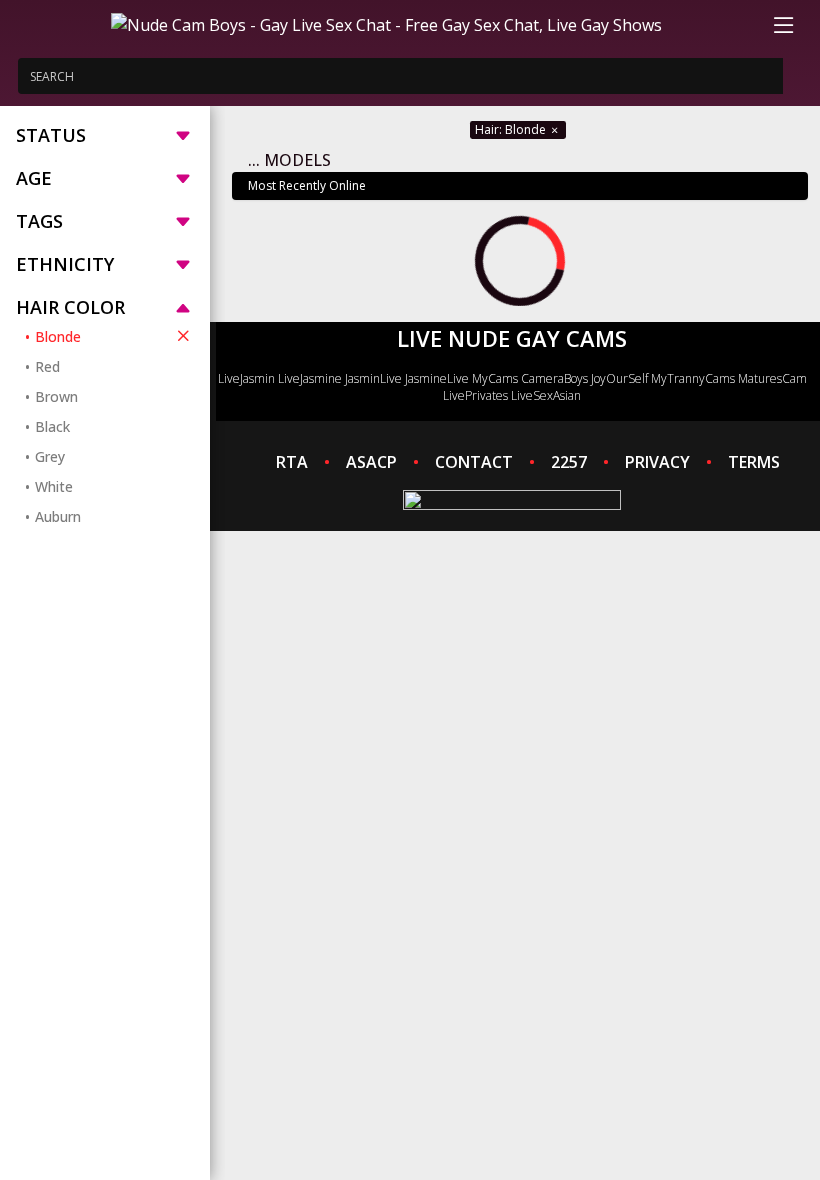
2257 (569, 462)
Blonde (58, 336)
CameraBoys (554, 378)
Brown (56, 396)
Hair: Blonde (512, 129)
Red (47, 366)
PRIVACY (657, 462)
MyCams (495, 378)
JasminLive (373, 378)
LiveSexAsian (546, 395)
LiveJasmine (310, 378)
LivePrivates (475, 395)
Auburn (58, 516)
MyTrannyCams (693, 378)
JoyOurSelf (619, 378)
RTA (292, 462)
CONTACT (474, 462)
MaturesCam (772, 378)
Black (52, 426)
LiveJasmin (246, 378)
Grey (50, 456)
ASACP (371, 462)
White (54, 486)
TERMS (754, 462)
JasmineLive (437, 378)
